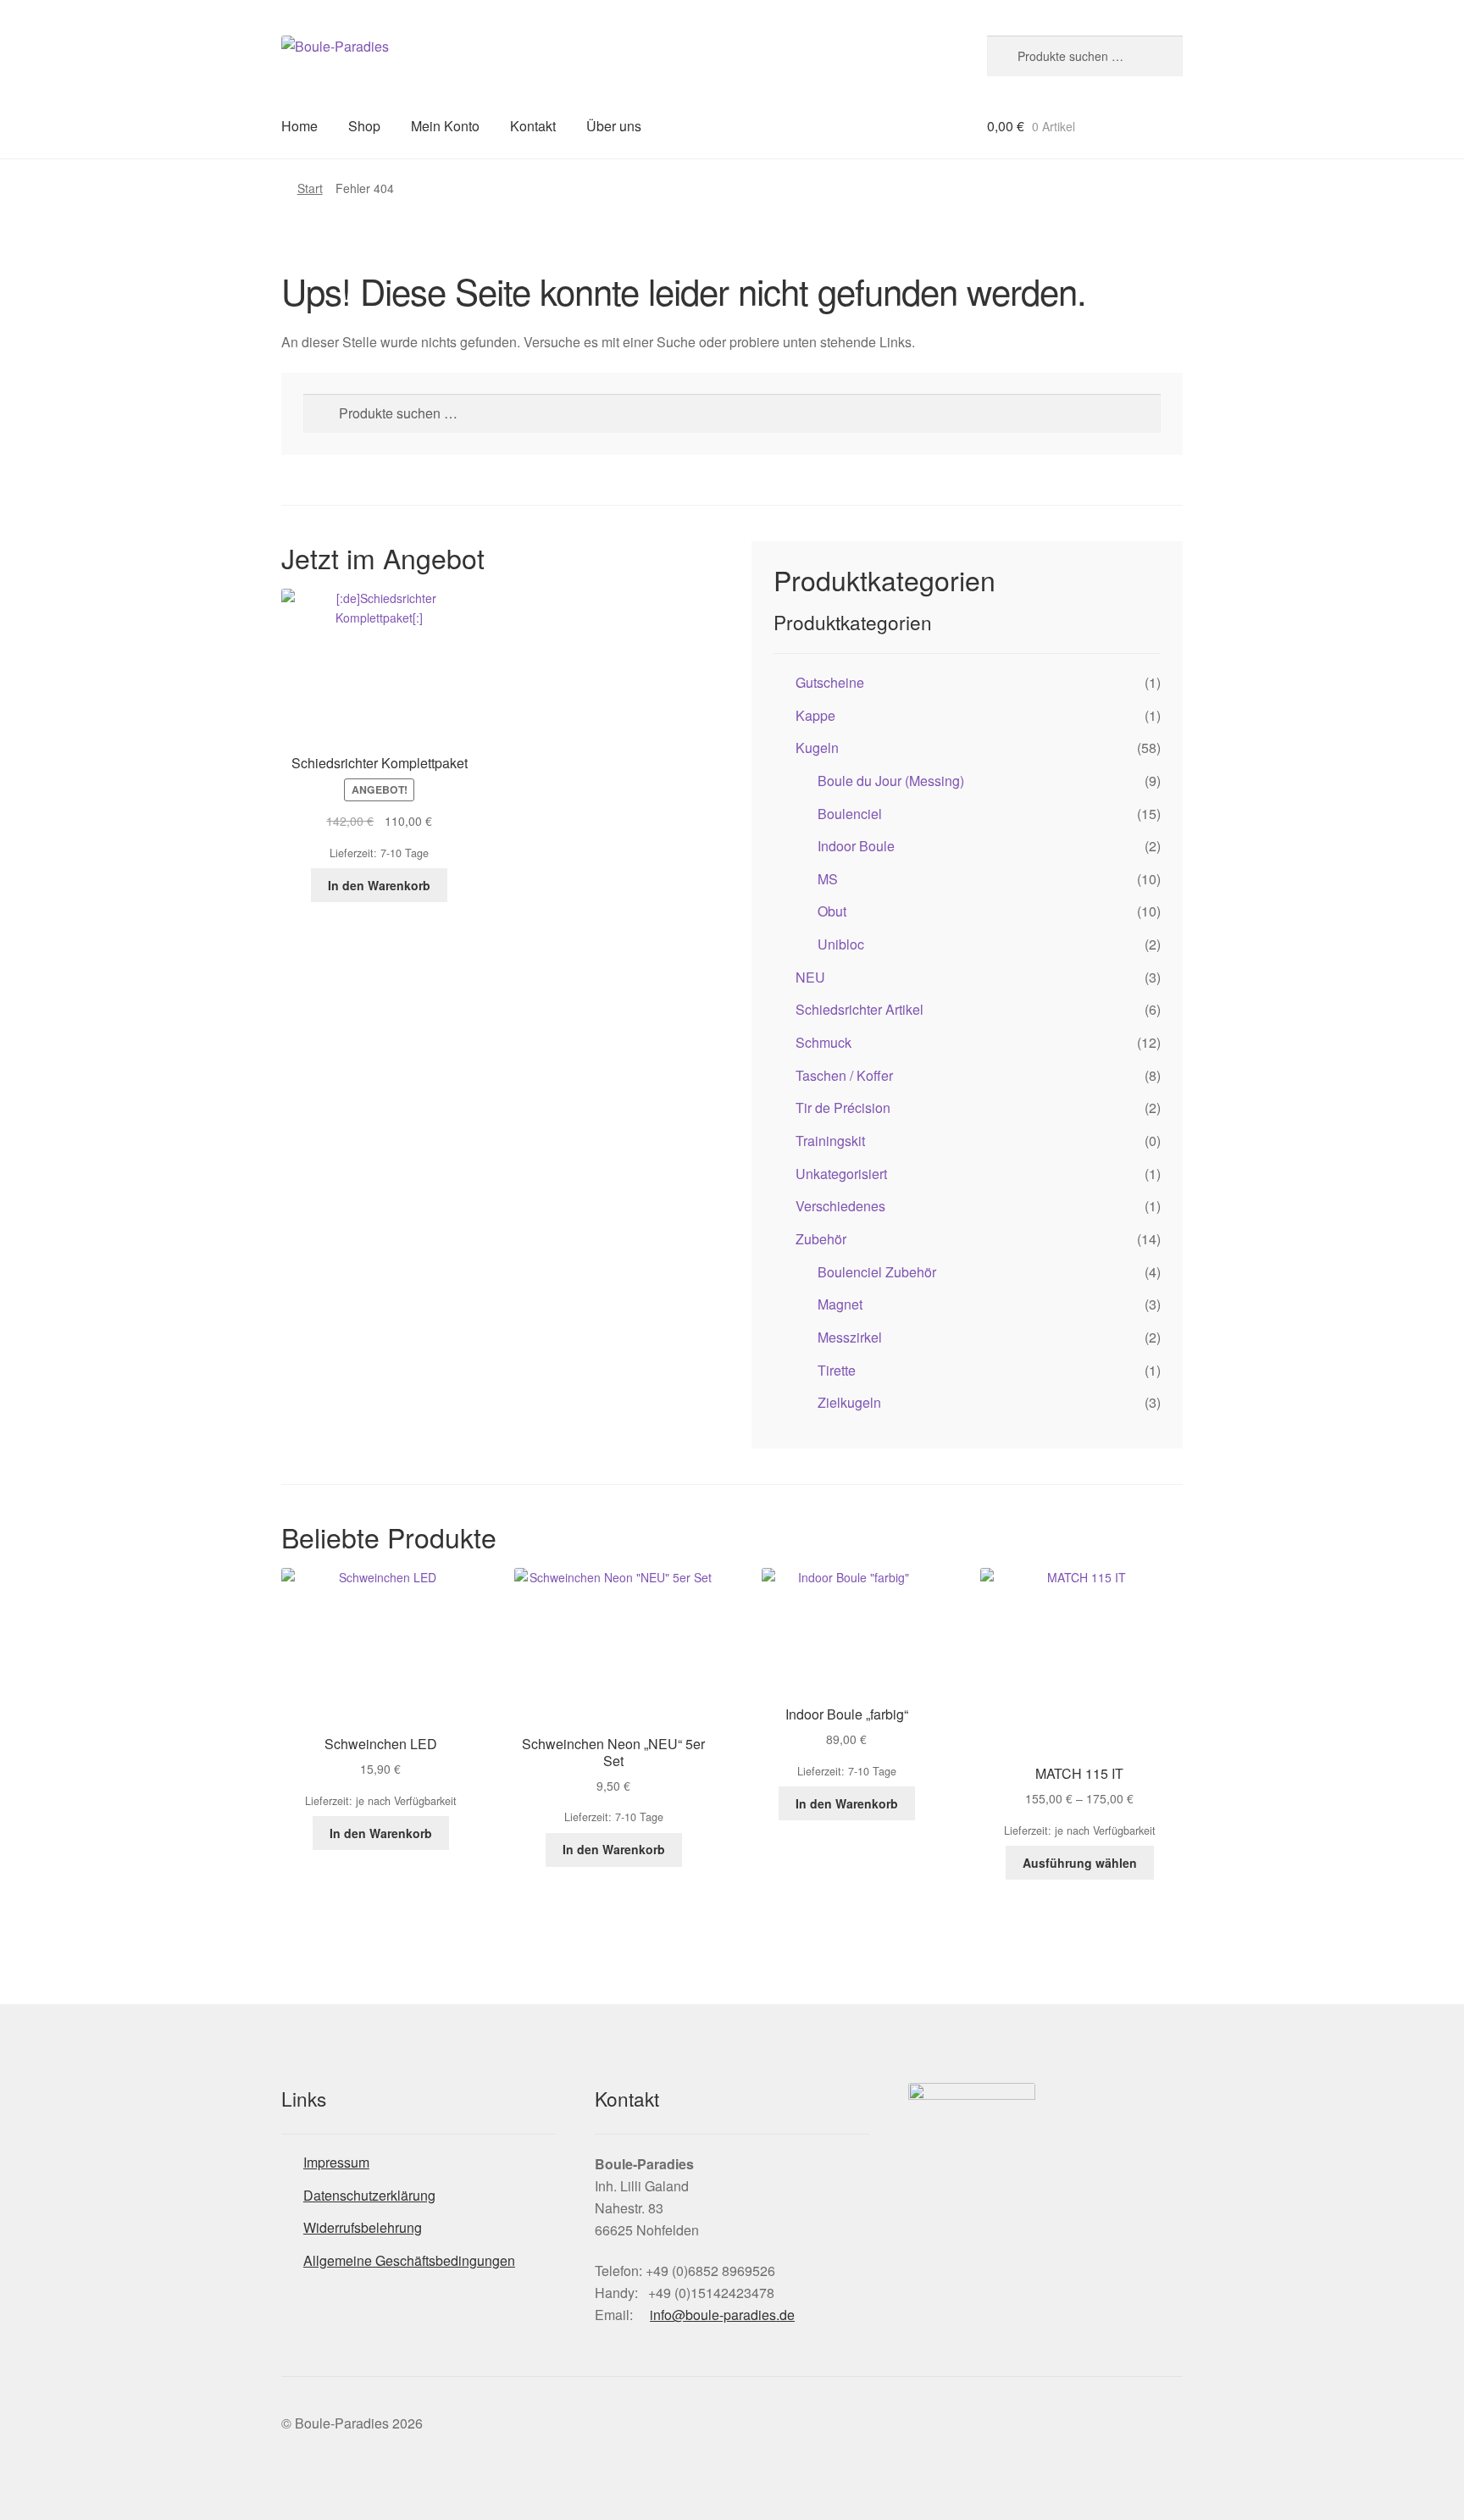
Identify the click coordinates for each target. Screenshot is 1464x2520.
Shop (364, 126)
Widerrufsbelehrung (363, 2227)
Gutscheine (830, 682)
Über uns (614, 126)
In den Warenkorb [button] (379, 885)
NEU (810, 977)
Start (310, 188)
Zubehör (821, 1239)
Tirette (837, 1370)
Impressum (336, 2162)
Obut (832, 911)
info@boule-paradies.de (722, 2315)
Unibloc (841, 944)
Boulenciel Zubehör (877, 1272)
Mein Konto (445, 126)
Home (299, 126)
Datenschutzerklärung (369, 2195)
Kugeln (817, 748)
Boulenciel (850, 814)
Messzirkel (850, 1337)
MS (828, 879)
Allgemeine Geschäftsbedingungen (409, 2260)
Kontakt (533, 126)
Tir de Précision (843, 1108)
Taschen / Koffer (844, 1075)
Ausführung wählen (1080, 1863)
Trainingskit (830, 1141)
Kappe (815, 715)
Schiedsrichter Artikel (860, 1009)
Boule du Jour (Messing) (891, 781)
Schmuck (823, 1042)
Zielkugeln (849, 1402)
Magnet (840, 1304)
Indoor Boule (856, 846)
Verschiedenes (840, 1206)
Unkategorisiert (841, 1174)
